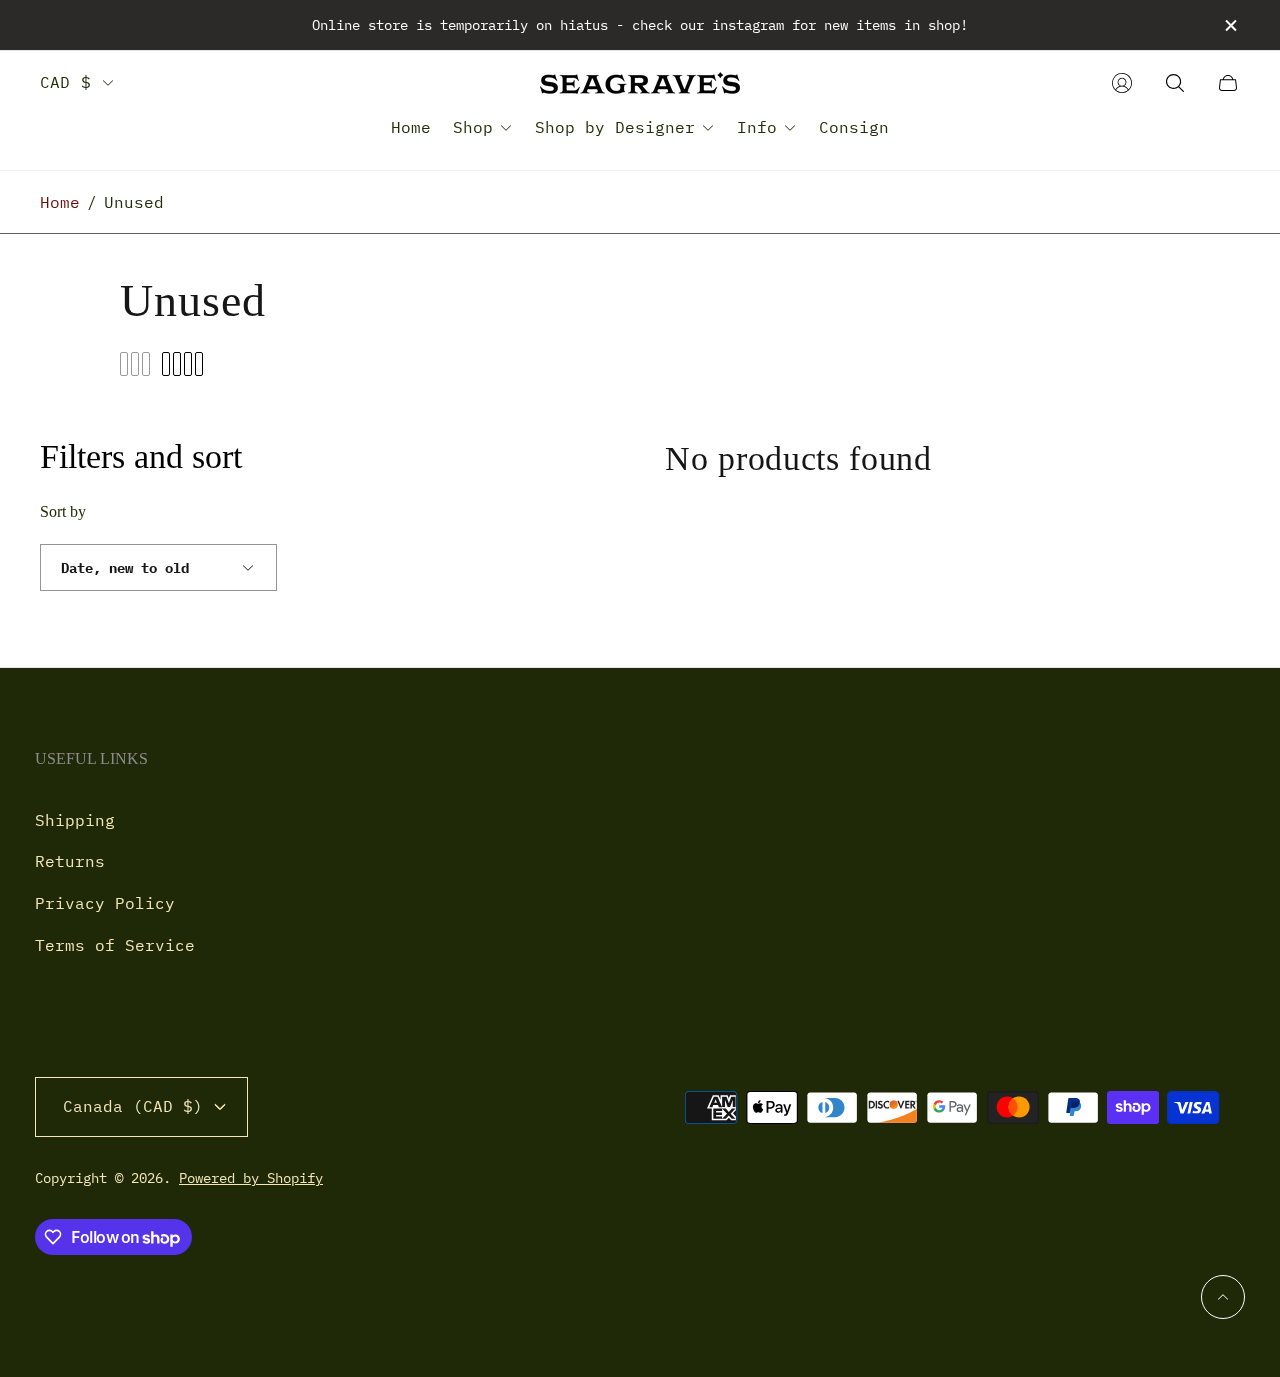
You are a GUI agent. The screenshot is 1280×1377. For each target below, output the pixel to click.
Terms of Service (115, 945)
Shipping (75, 820)
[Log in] (1122, 83)
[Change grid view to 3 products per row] (135, 364)
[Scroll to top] (1223, 1297)
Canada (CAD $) (133, 1106)
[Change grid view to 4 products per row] (182, 364)
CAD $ (65, 82)
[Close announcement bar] (1230, 25)
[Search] (1175, 83)
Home (60, 202)
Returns (70, 861)
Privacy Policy (105, 903)
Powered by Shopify (251, 1178)
